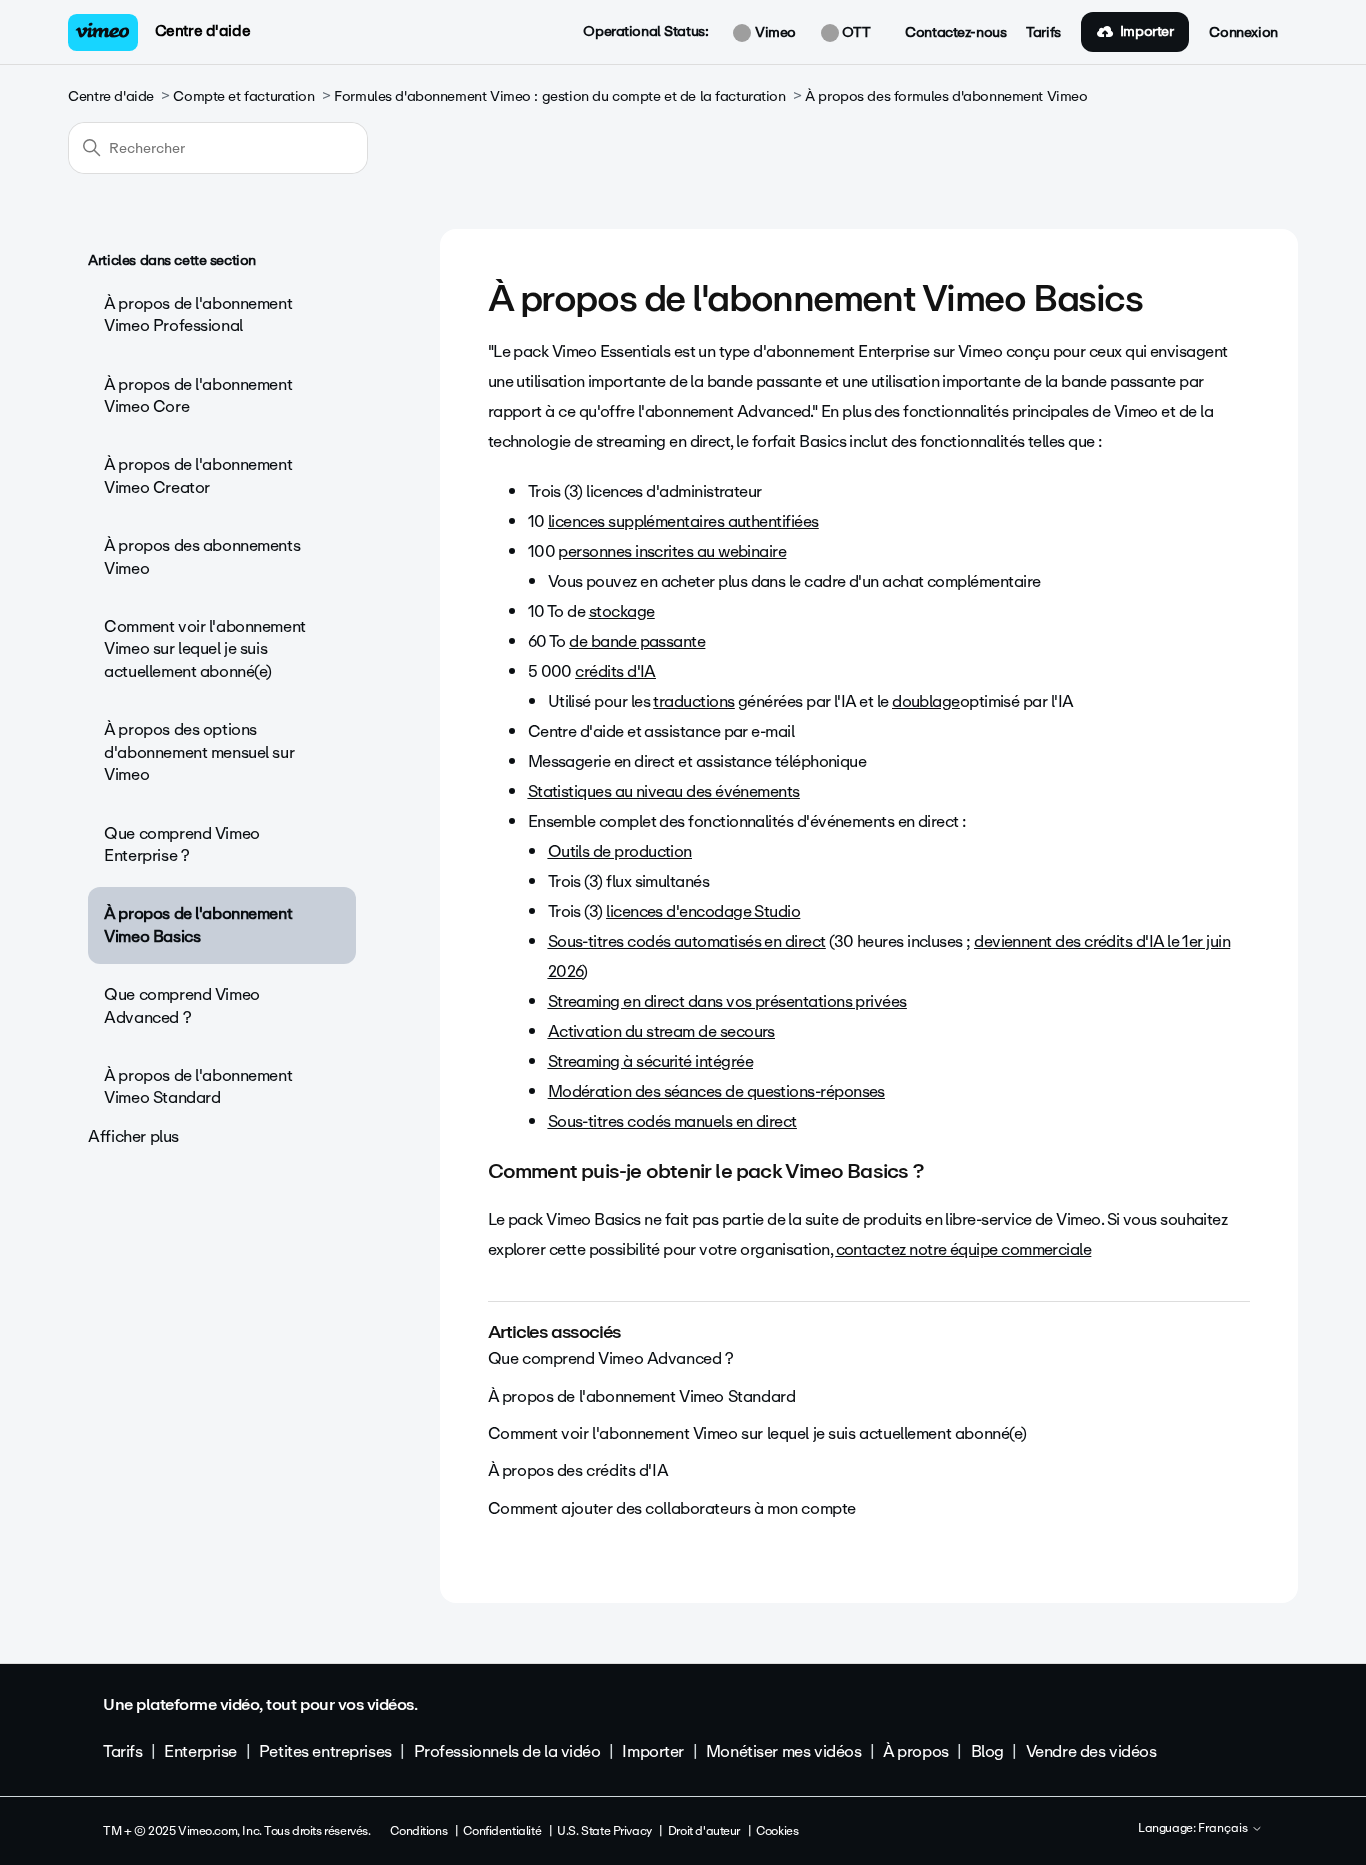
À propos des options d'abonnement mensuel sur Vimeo (199, 752)
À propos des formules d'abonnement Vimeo (946, 96)
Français (1224, 1829)
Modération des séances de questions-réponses (716, 1091)
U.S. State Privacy (604, 1831)
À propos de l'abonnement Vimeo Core (198, 395)
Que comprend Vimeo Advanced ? (181, 1005)
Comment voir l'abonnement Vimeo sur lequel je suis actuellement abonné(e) (205, 649)
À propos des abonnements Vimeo (202, 556)
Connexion (1243, 33)
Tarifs (1043, 33)
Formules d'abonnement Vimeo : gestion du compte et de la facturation (559, 96)
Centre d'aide (203, 31)
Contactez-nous (955, 33)
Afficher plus (133, 1136)
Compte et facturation (243, 96)
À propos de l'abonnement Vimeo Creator (198, 475)
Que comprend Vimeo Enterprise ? (181, 844)
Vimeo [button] (773, 33)
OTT (854, 33)
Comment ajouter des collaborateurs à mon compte (672, 1508)
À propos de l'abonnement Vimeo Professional (198, 314)
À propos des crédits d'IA (578, 1470)
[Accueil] (103, 32)
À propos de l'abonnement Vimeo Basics (198, 924)
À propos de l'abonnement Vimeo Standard (198, 1086)
